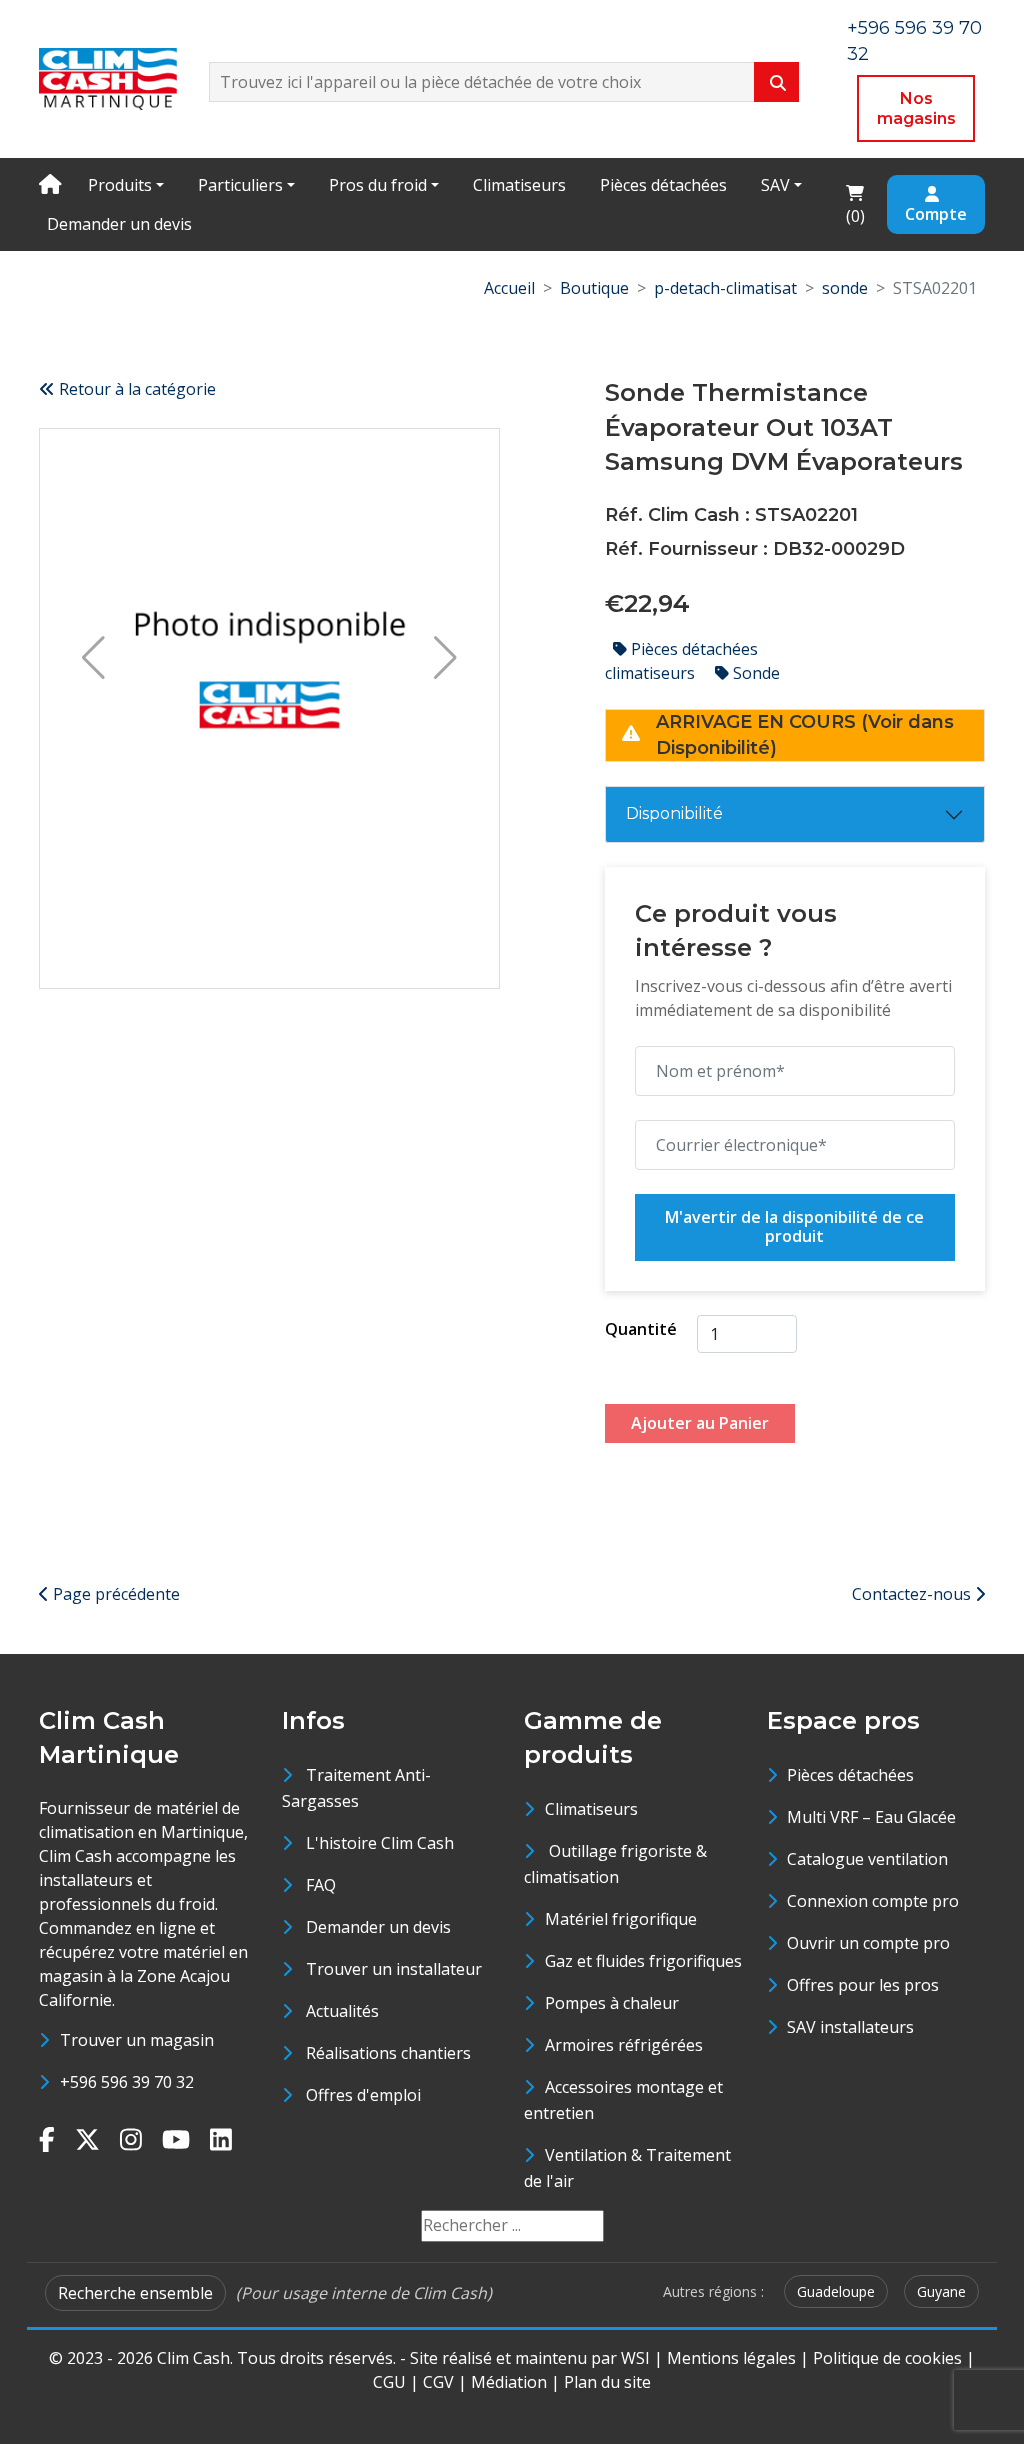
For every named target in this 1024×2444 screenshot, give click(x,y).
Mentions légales (731, 2358)
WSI (635, 2358)
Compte (936, 214)
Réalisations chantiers (388, 2053)
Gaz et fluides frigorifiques (643, 1961)
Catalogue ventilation (867, 1859)
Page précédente (114, 1594)
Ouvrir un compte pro (868, 1943)
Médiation (509, 2382)
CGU (389, 2382)
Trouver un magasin (137, 2040)
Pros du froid (378, 185)
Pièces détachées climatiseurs (681, 661)
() (861, 203)
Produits (120, 185)
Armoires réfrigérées (624, 2045)
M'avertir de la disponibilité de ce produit (794, 1227)
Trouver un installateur (394, 1969)
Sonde (754, 673)
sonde (845, 288)
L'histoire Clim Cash (380, 1843)
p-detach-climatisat (725, 288)
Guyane (941, 2291)
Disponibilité (674, 813)
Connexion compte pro (873, 1901)
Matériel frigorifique (621, 1919)
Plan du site (607, 2382)
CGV (438, 2382)
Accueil (509, 288)
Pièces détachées (663, 185)
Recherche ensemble (135, 2293)
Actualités (342, 2011)
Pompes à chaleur (612, 2003)
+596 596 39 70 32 (127, 2082)
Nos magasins (916, 108)
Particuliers (240, 185)
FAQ (321, 1885)
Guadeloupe (836, 2291)
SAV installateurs (850, 2027)
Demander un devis (119, 224)
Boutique (594, 288)
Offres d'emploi (363, 2095)
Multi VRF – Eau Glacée (871, 1817)
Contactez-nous (913, 1594)
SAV (775, 185)
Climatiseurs (519, 185)
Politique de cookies (887, 2358)
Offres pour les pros (863, 1985)
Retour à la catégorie (135, 389)
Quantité (641, 1329)
